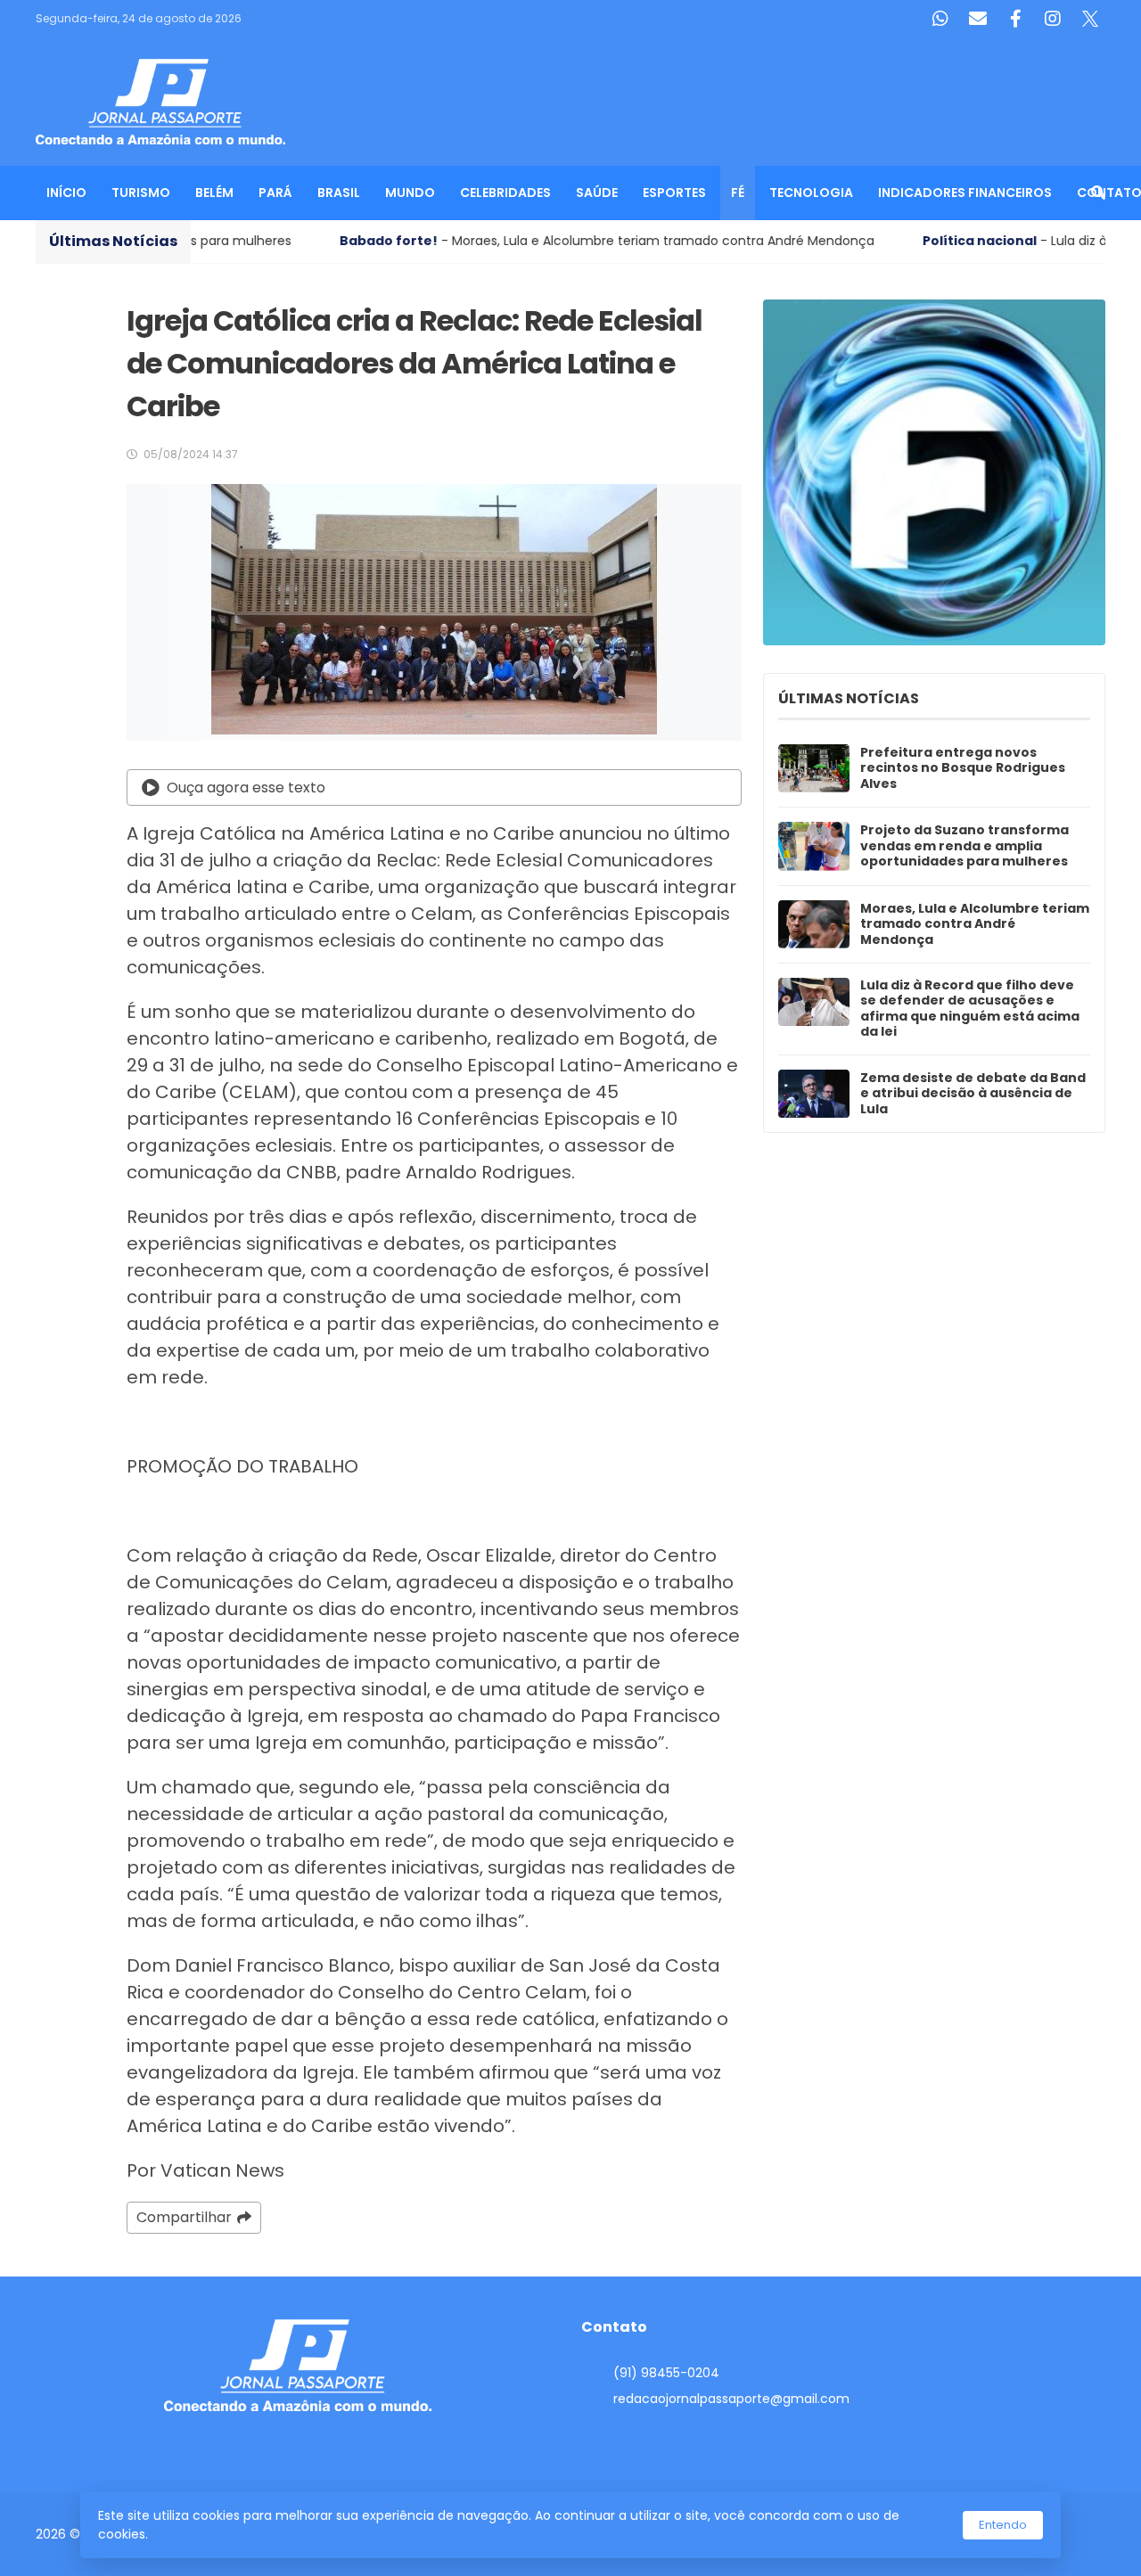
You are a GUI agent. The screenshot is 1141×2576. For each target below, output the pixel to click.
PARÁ (275, 193)
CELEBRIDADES (505, 193)
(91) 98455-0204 (666, 2373)
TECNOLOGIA (811, 193)
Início (66, 193)
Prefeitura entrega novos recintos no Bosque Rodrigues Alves (963, 769)
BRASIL (339, 193)
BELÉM (214, 193)
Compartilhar (184, 2217)
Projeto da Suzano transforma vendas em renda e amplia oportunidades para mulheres (965, 846)
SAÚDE (597, 193)
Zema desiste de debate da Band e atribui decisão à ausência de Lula (973, 1094)
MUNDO (410, 193)
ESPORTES (674, 193)
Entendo (1003, 2525)
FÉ (738, 193)
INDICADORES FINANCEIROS (965, 193)
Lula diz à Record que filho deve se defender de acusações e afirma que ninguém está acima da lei (970, 1009)
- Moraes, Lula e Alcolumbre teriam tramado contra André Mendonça (481, 241)
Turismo (141, 193)
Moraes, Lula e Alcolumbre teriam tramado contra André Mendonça (975, 925)
